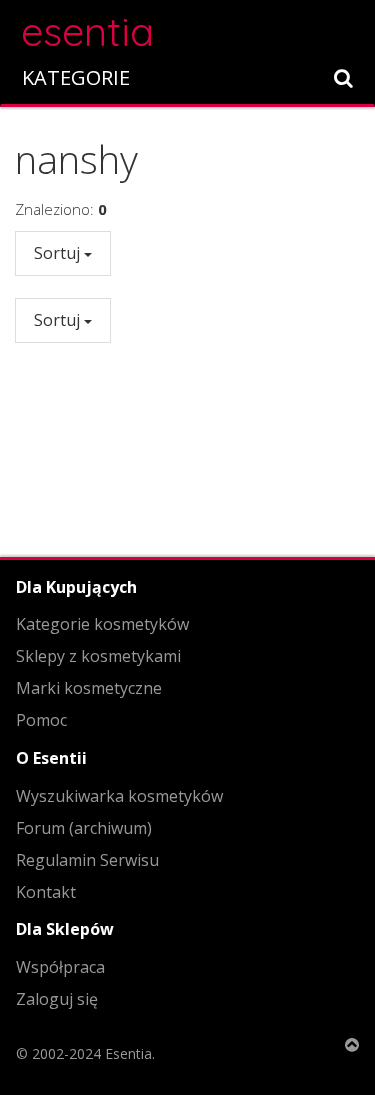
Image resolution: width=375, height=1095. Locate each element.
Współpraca (60, 967)
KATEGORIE (76, 77)
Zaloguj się (57, 999)
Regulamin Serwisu (87, 860)
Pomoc (41, 720)
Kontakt (46, 892)
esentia (87, 28)
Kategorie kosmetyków (102, 624)
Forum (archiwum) (84, 828)
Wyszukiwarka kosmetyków (119, 796)
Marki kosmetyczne (89, 688)
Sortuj (59, 253)
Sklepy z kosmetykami (98, 656)
